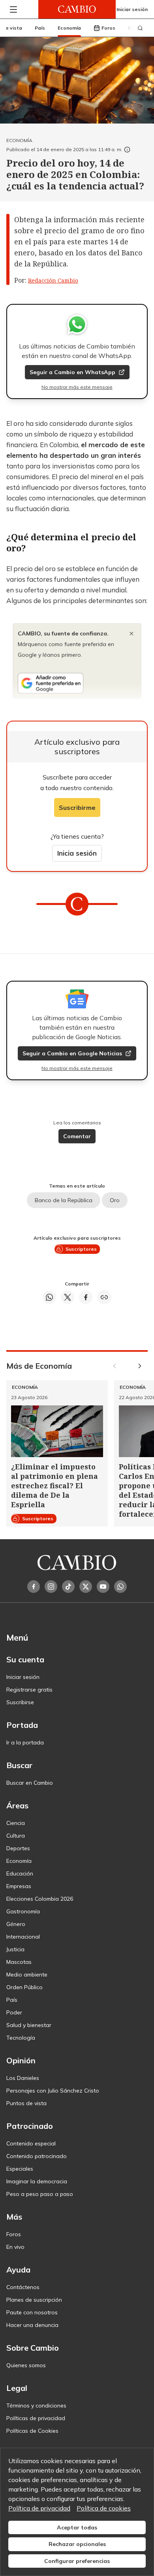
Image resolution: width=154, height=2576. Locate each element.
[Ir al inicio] (77, 9)
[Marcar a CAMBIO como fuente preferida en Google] (77, 683)
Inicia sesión (77, 853)
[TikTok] (68, 1587)
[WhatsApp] (120, 1587)
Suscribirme (77, 807)
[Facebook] (34, 1587)
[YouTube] (103, 1587)
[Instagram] (51, 1587)
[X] (86, 1587)
